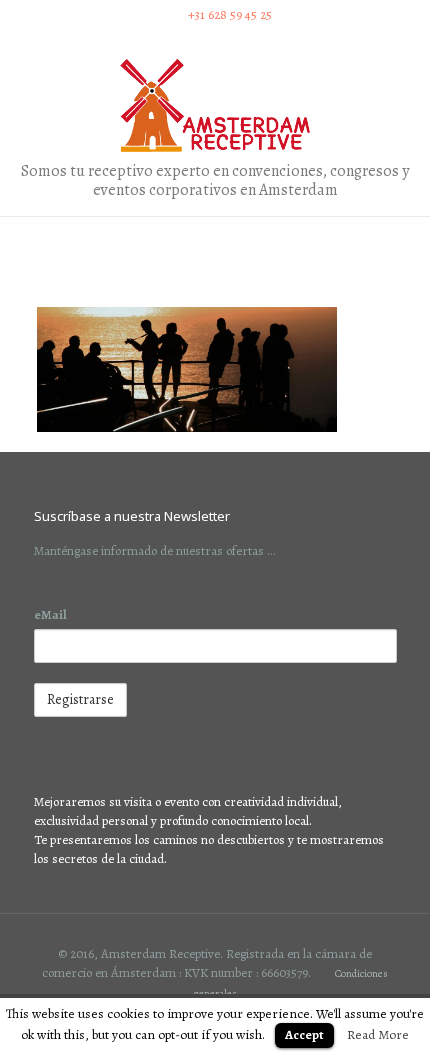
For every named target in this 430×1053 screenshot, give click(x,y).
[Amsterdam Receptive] (215, 105)
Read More (378, 1034)
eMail (50, 614)
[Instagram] (214, 38)
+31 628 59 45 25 (230, 14)
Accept (304, 1034)
